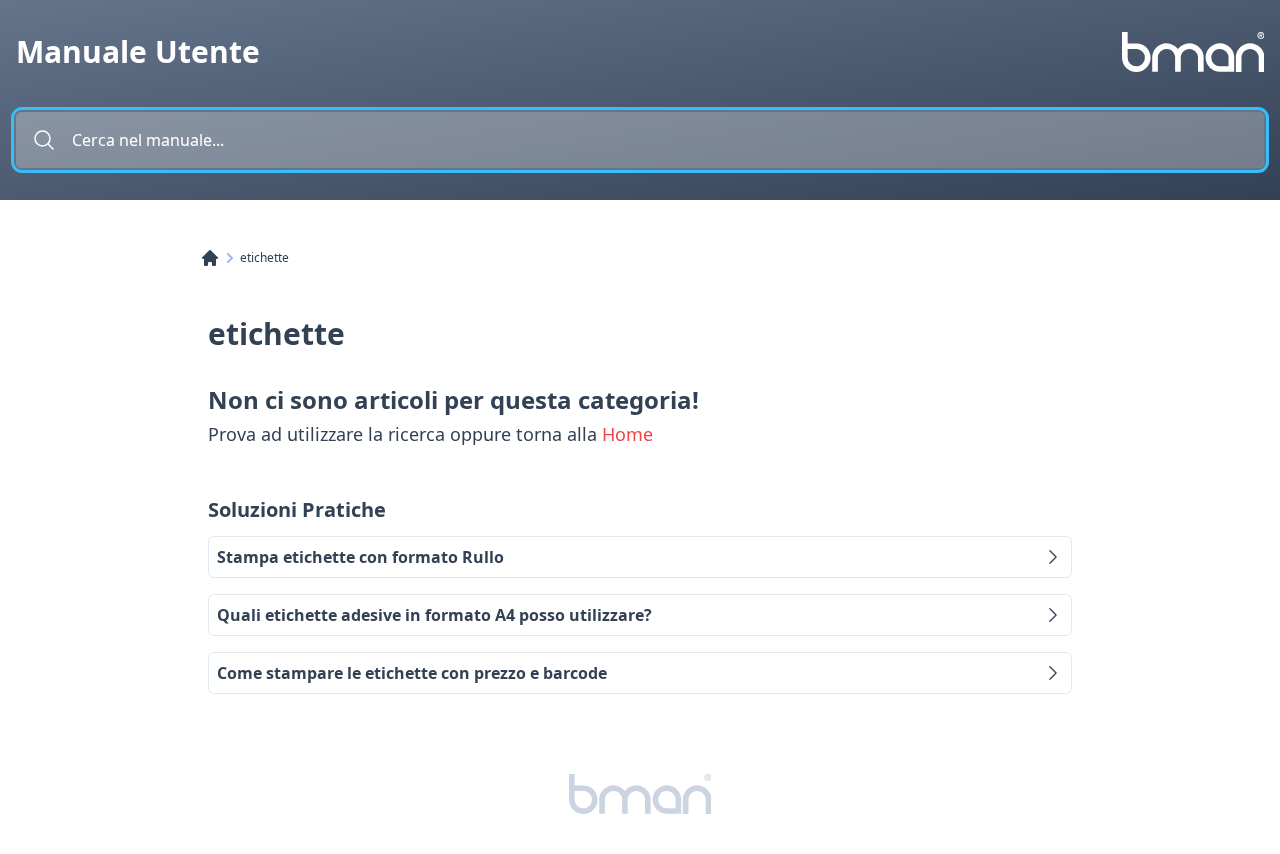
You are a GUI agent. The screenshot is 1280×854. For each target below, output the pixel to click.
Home (627, 434)
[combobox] (640, 140)
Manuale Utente (138, 52)
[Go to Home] (220, 258)
